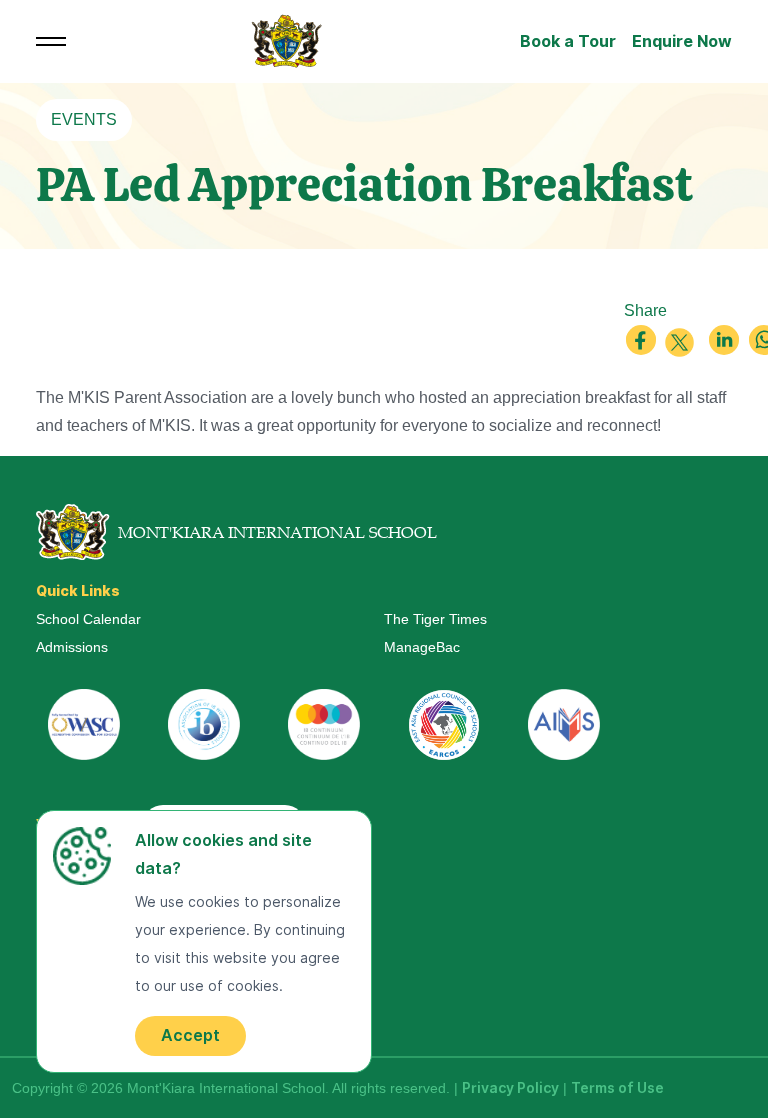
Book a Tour (568, 41)
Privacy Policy (510, 1088)
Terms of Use (617, 1088)
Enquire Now (682, 41)
